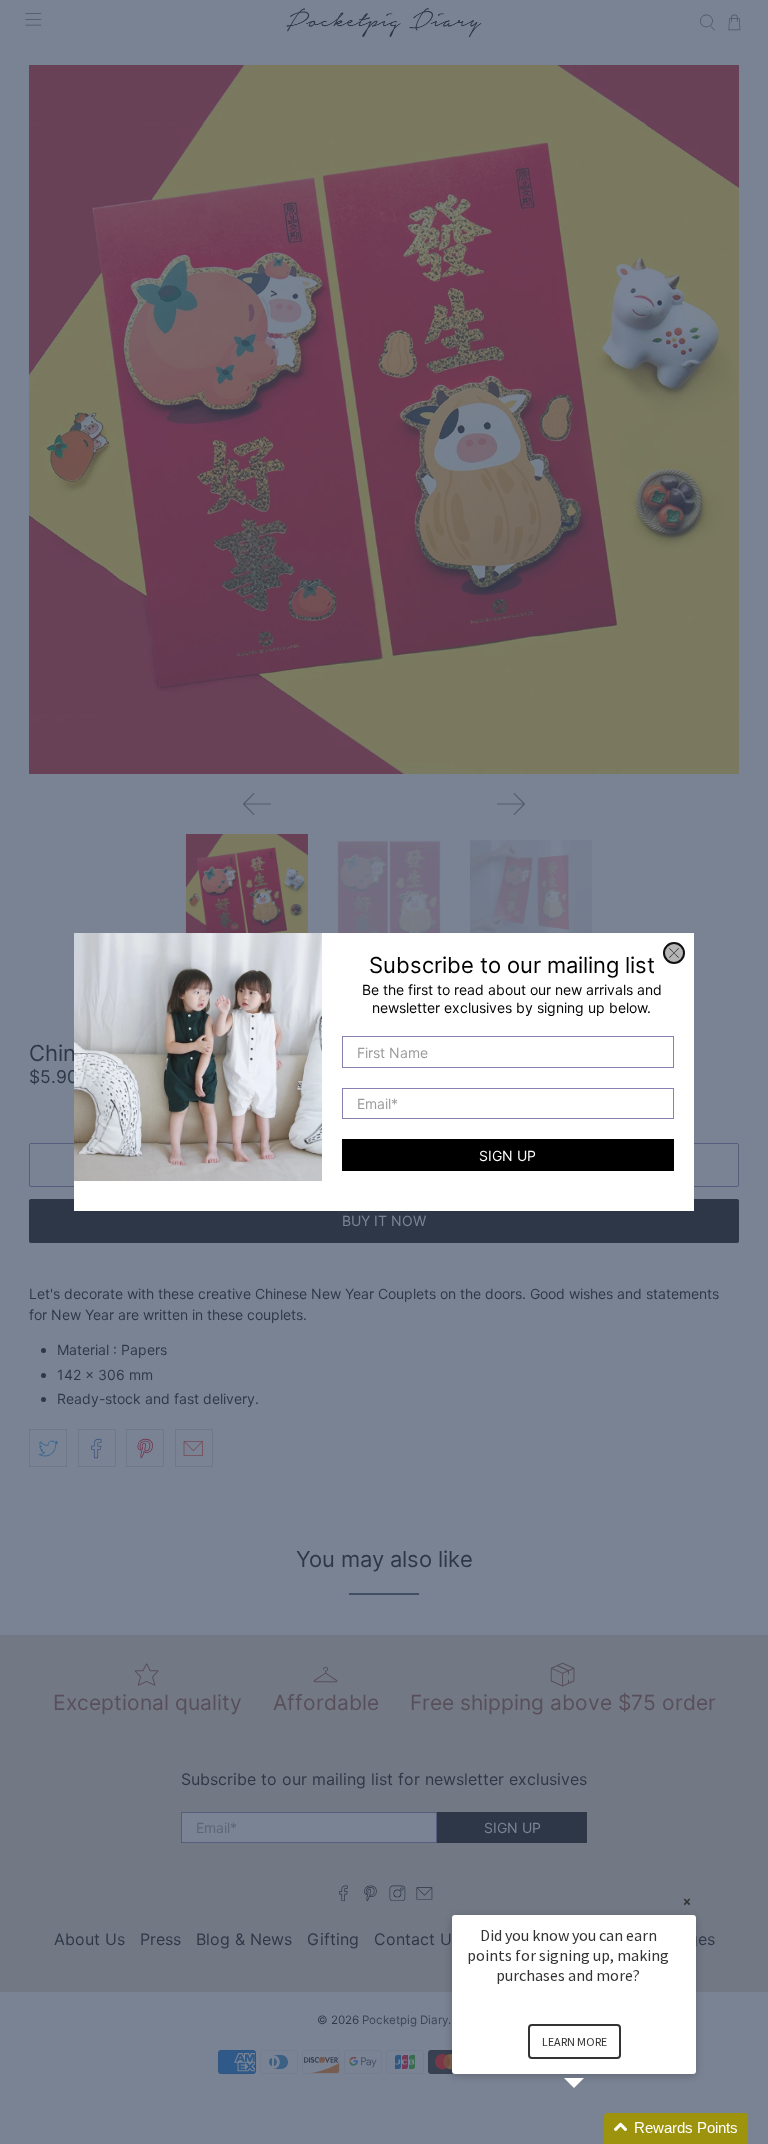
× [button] (687, 1901)
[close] (674, 953)
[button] (598, 2128)
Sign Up (507, 1155)
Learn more (574, 2041)
